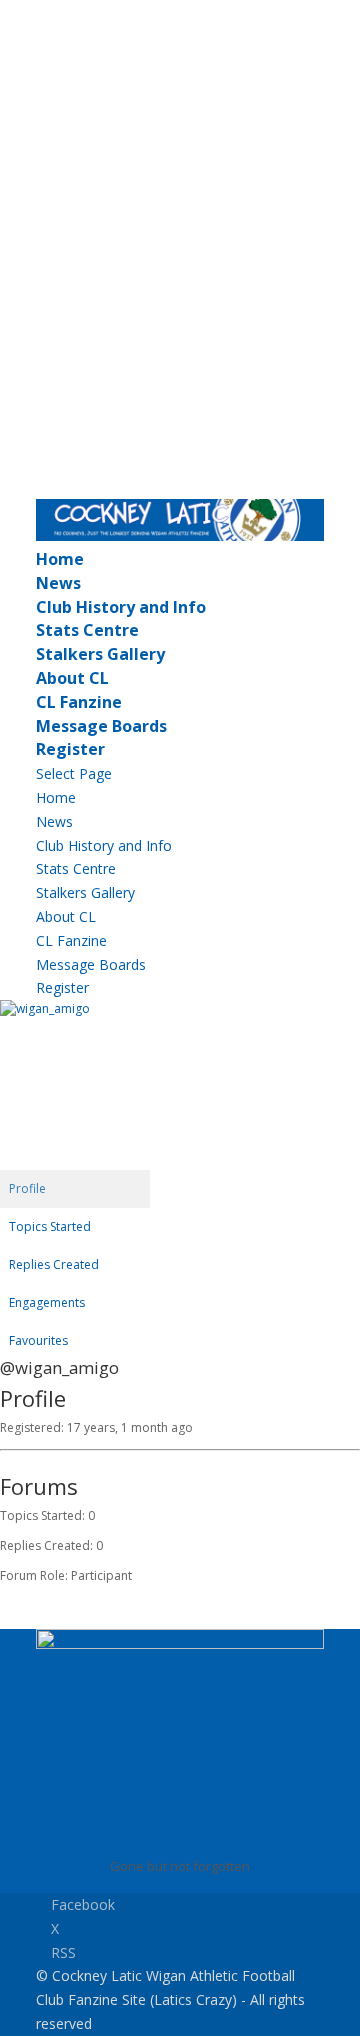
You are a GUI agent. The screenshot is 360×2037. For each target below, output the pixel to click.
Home (60, 559)
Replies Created (54, 1264)
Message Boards (101, 726)
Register (70, 749)
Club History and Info (121, 607)
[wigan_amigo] (75, 1008)
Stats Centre (87, 630)
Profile (27, 1188)
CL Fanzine (79, 702)
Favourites (38, 1340)
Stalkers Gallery (100, 654)
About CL (72, 678)
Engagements (47, 1302)
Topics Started (50, 1226)
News (58, 583)
